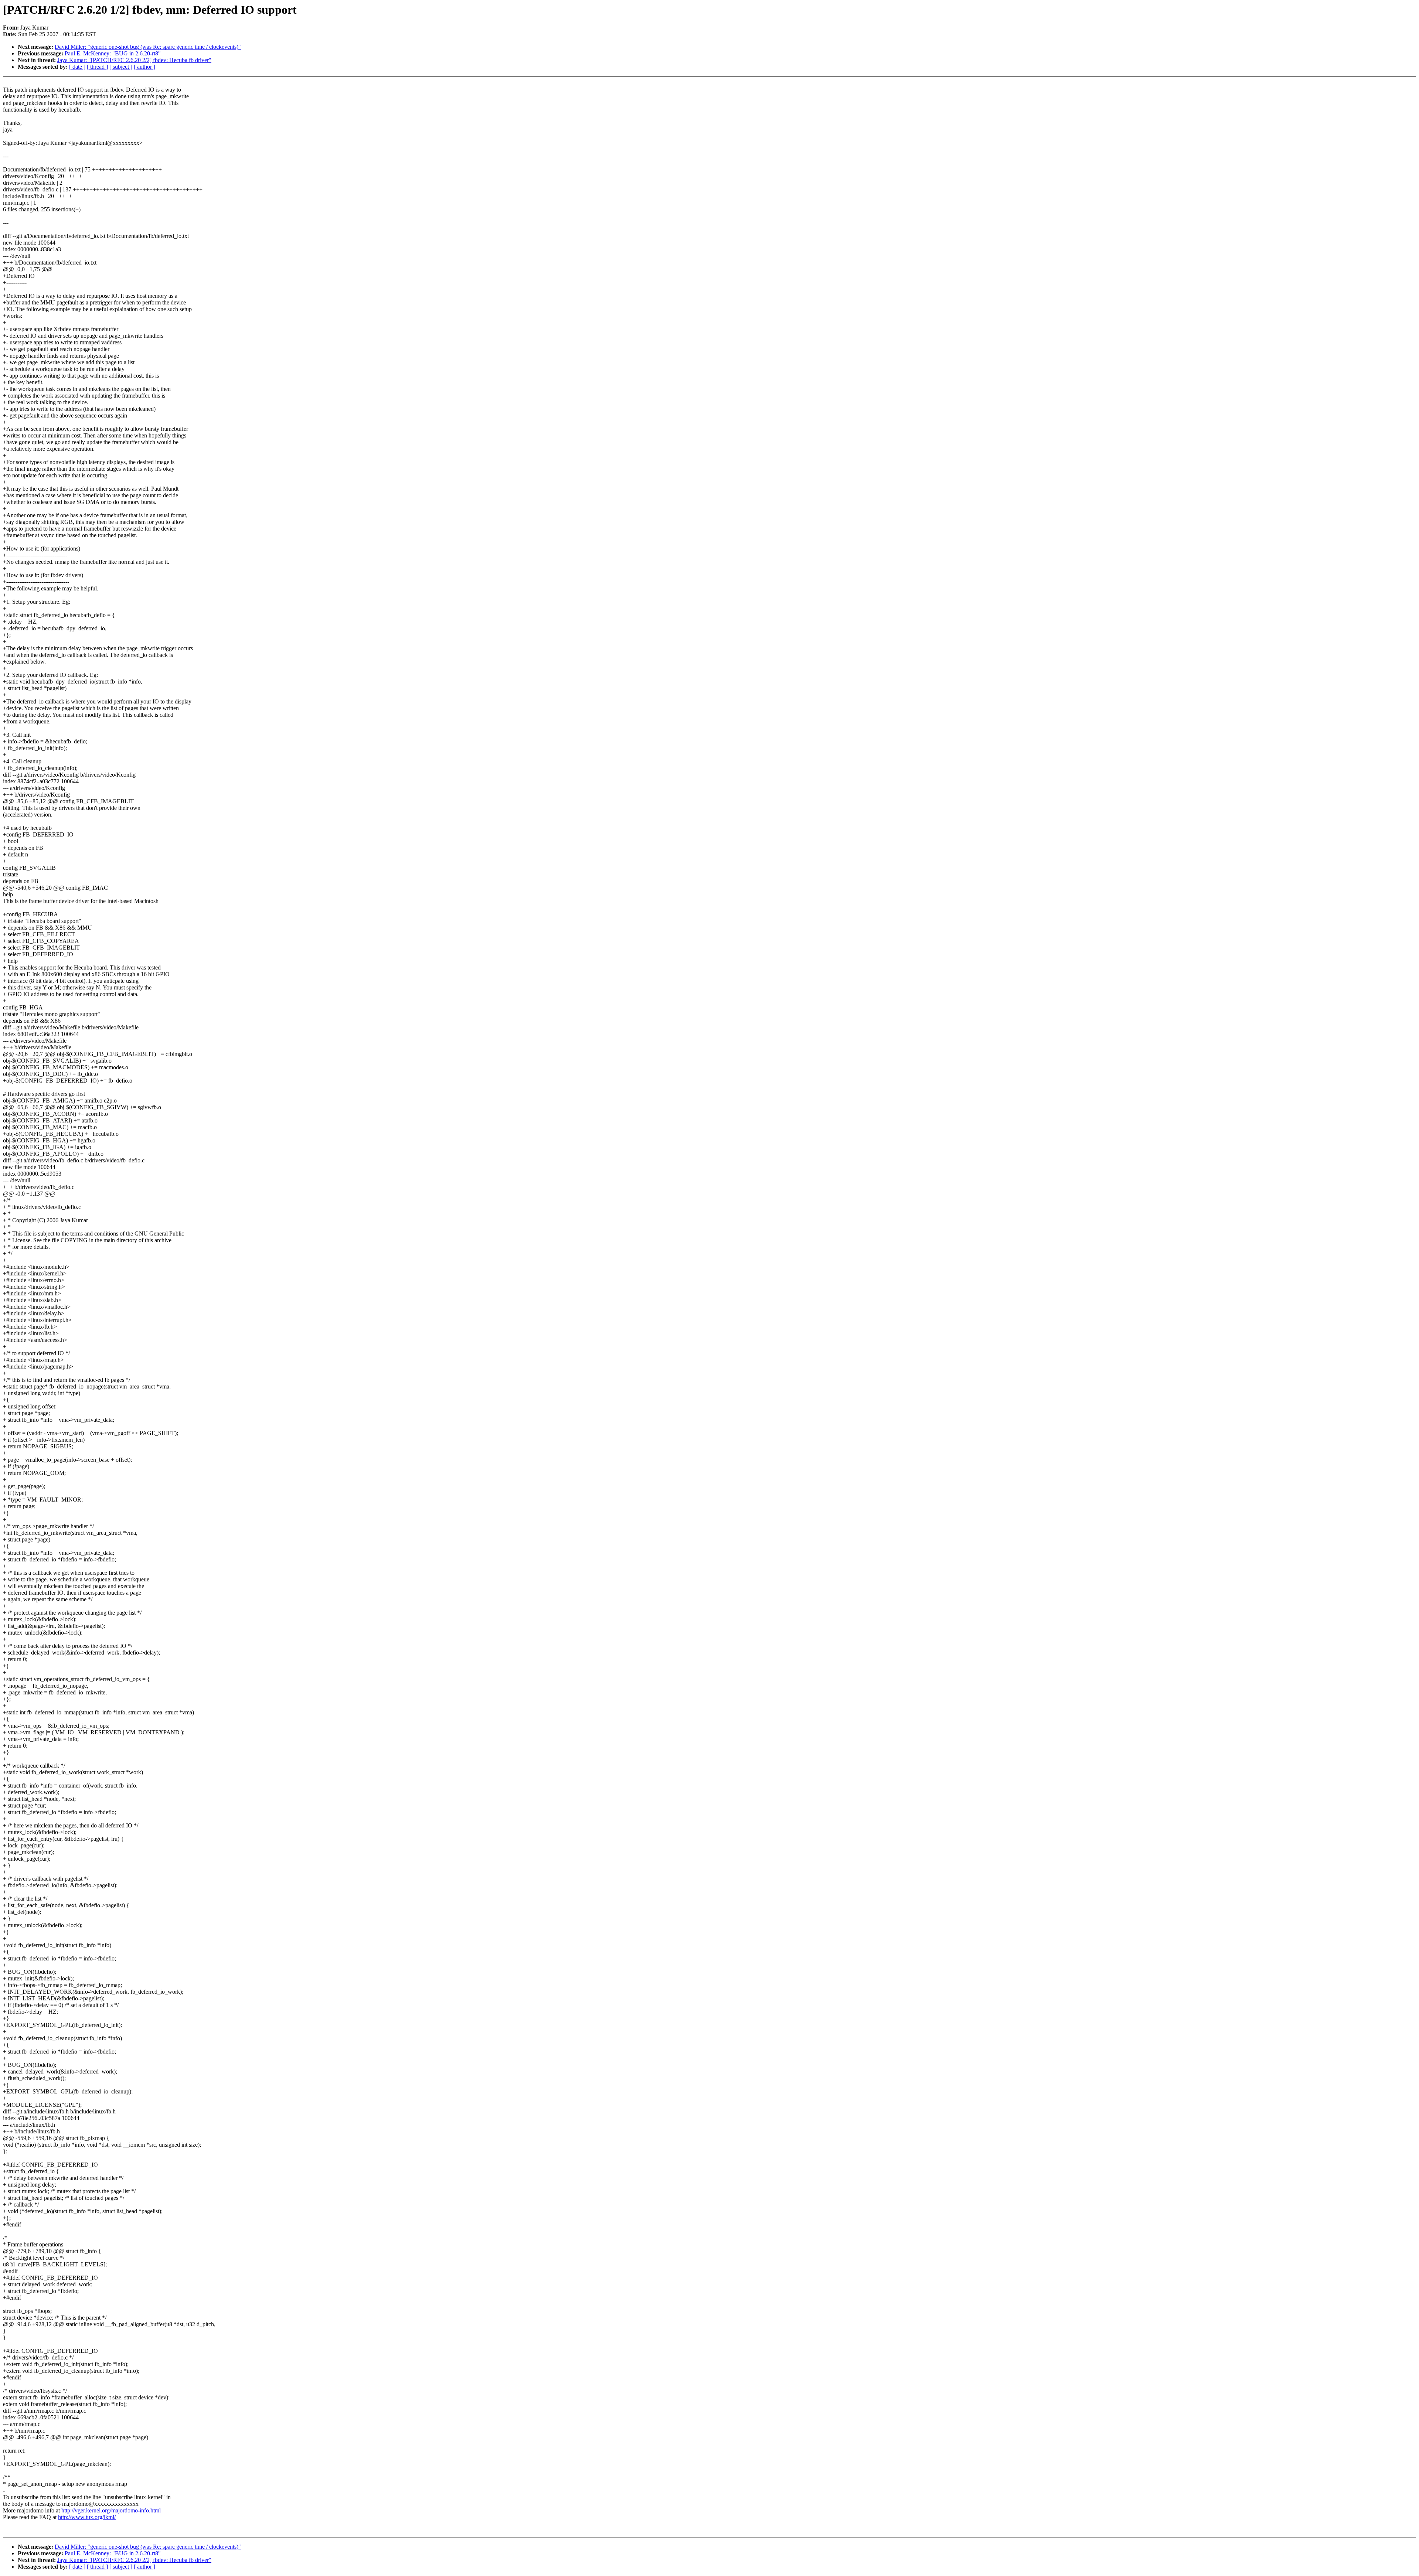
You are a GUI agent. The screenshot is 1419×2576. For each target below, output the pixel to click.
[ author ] (144, 67)
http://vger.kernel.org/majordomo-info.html (111, 2510)
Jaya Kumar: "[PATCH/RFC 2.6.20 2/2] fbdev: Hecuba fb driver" (134, 60)
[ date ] (77, 67)
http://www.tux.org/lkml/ (87, 2517)
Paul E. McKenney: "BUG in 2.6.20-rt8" (113, 53)
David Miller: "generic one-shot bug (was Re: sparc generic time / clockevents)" (148, 47)
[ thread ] (97, 67)
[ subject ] (121, 67)
